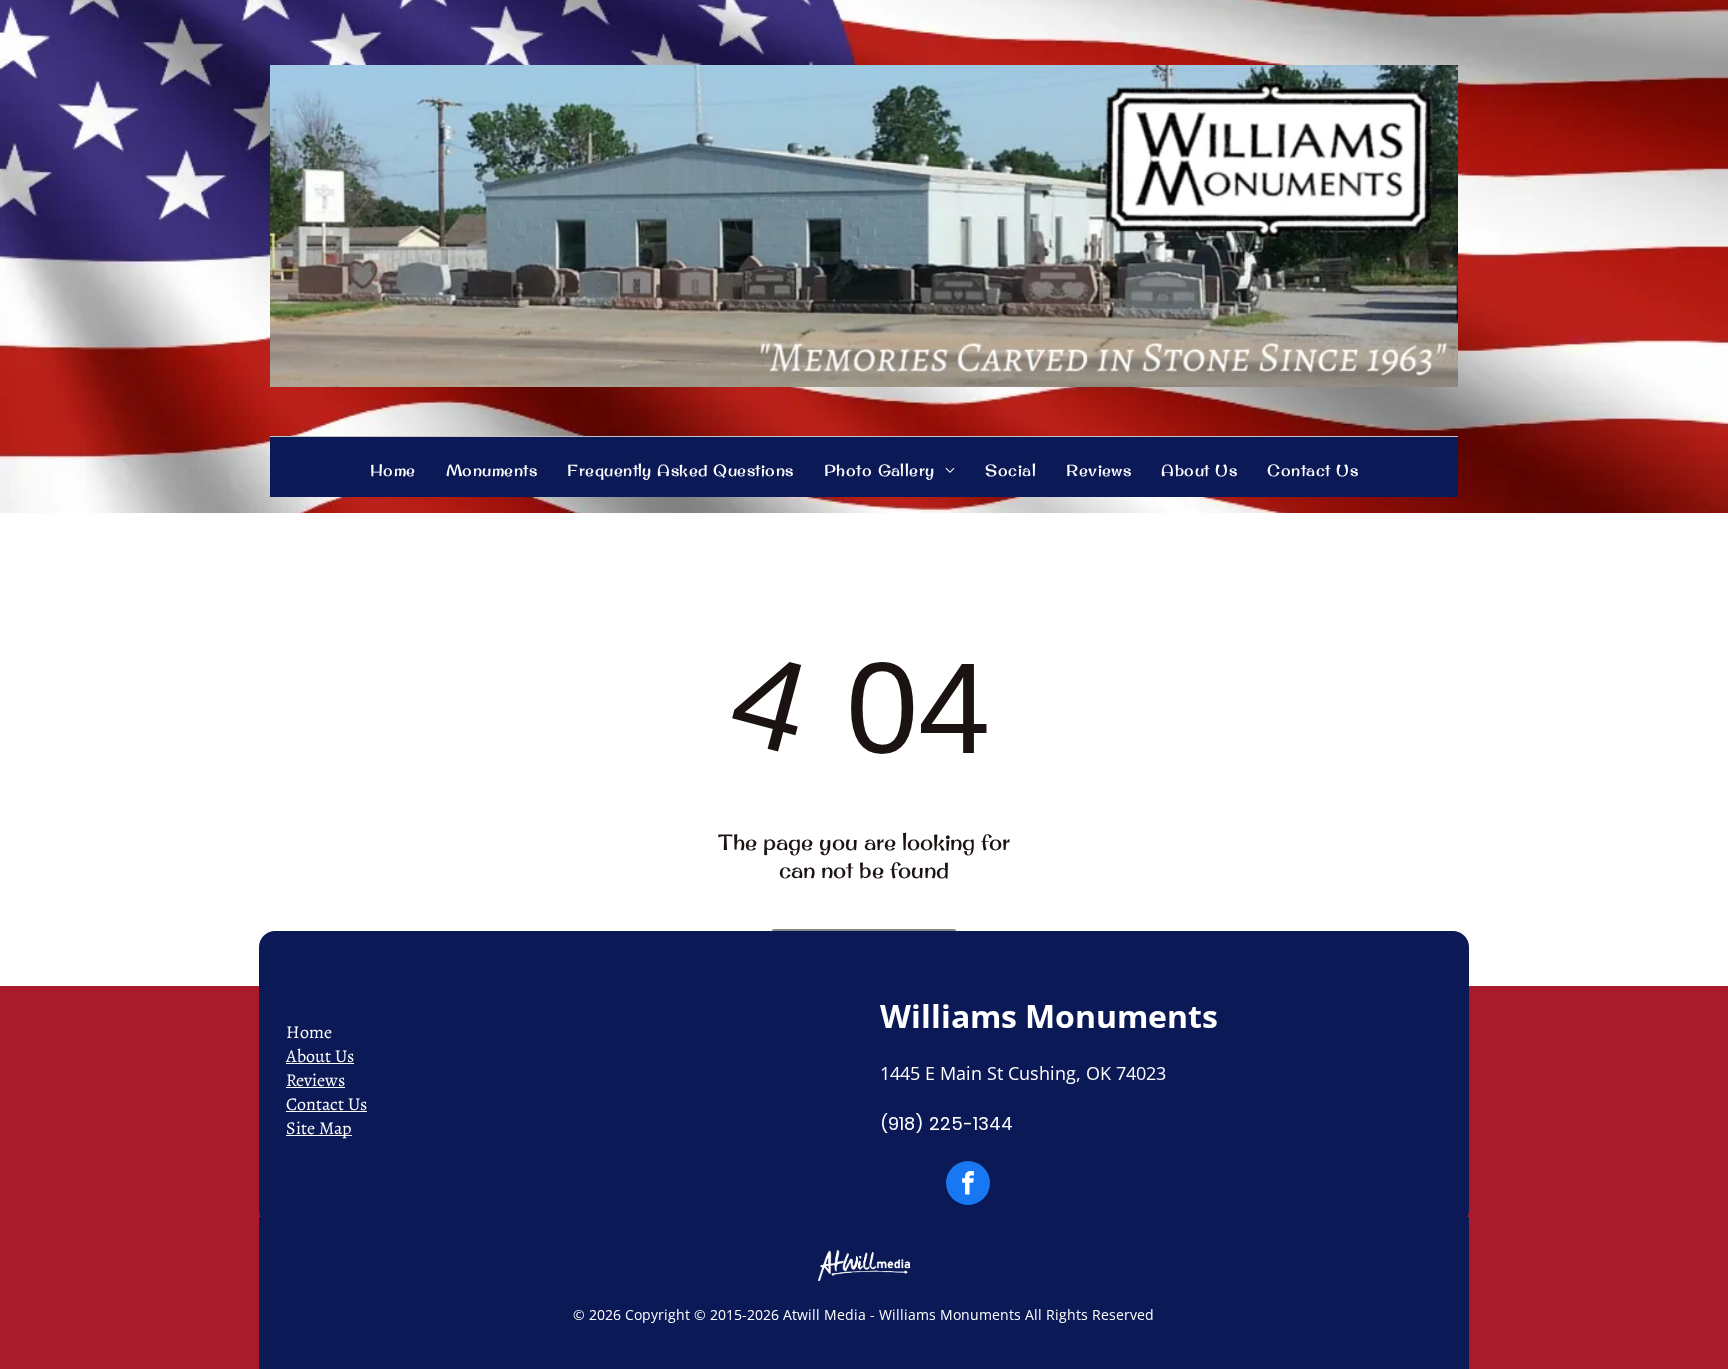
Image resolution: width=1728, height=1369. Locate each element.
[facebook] (968, 1185)
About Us (320, 1056)
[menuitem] (393, 470)
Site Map (319, 1128)
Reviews (315, 1080)
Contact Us (326, 1104)
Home (309, 1032)
